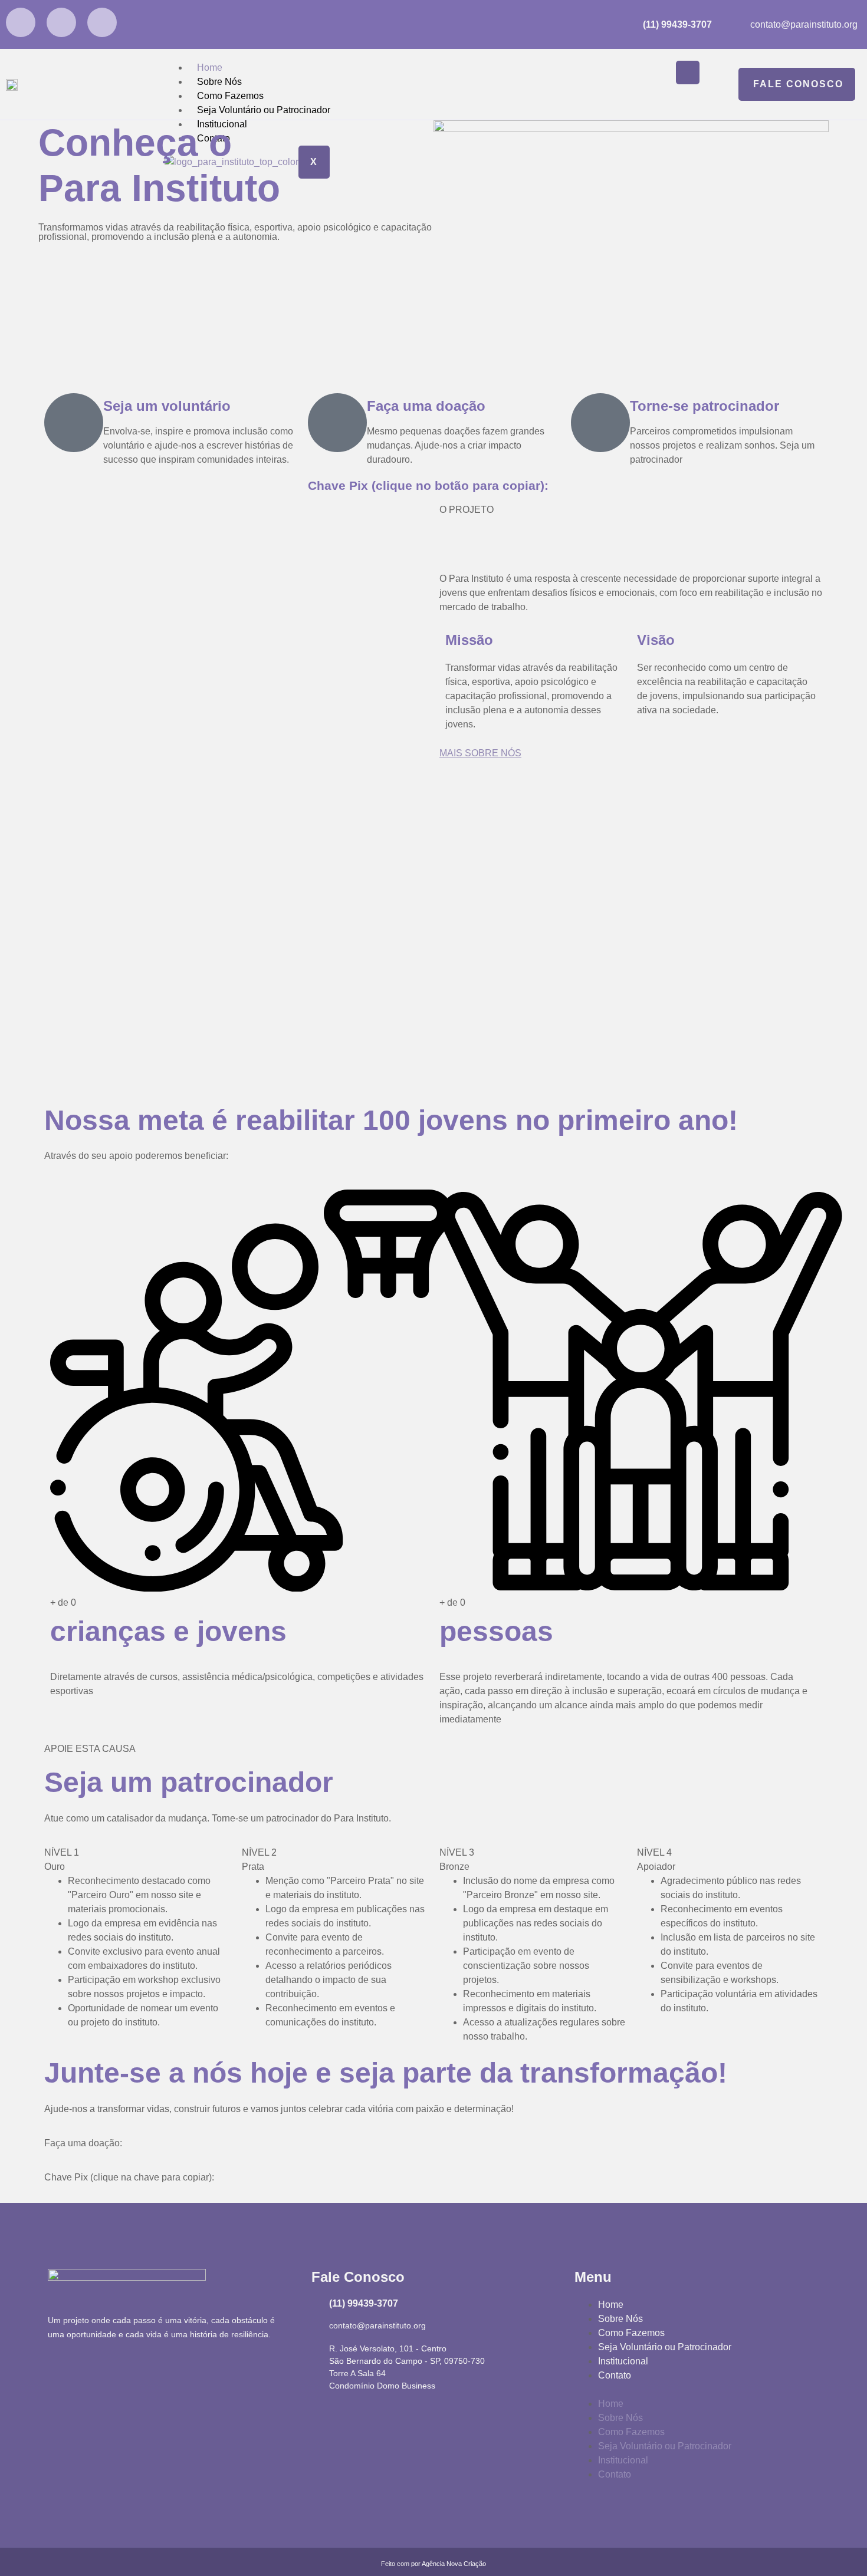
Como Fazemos (230, 96)
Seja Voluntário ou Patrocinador (264, 110)
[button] (697, 2390)
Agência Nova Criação (454, 2564)
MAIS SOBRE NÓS (480, 753)
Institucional (623, 2361)
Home (210, 67)
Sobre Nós (219, 82)
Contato (615, 2375)
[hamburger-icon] (688, 73)
